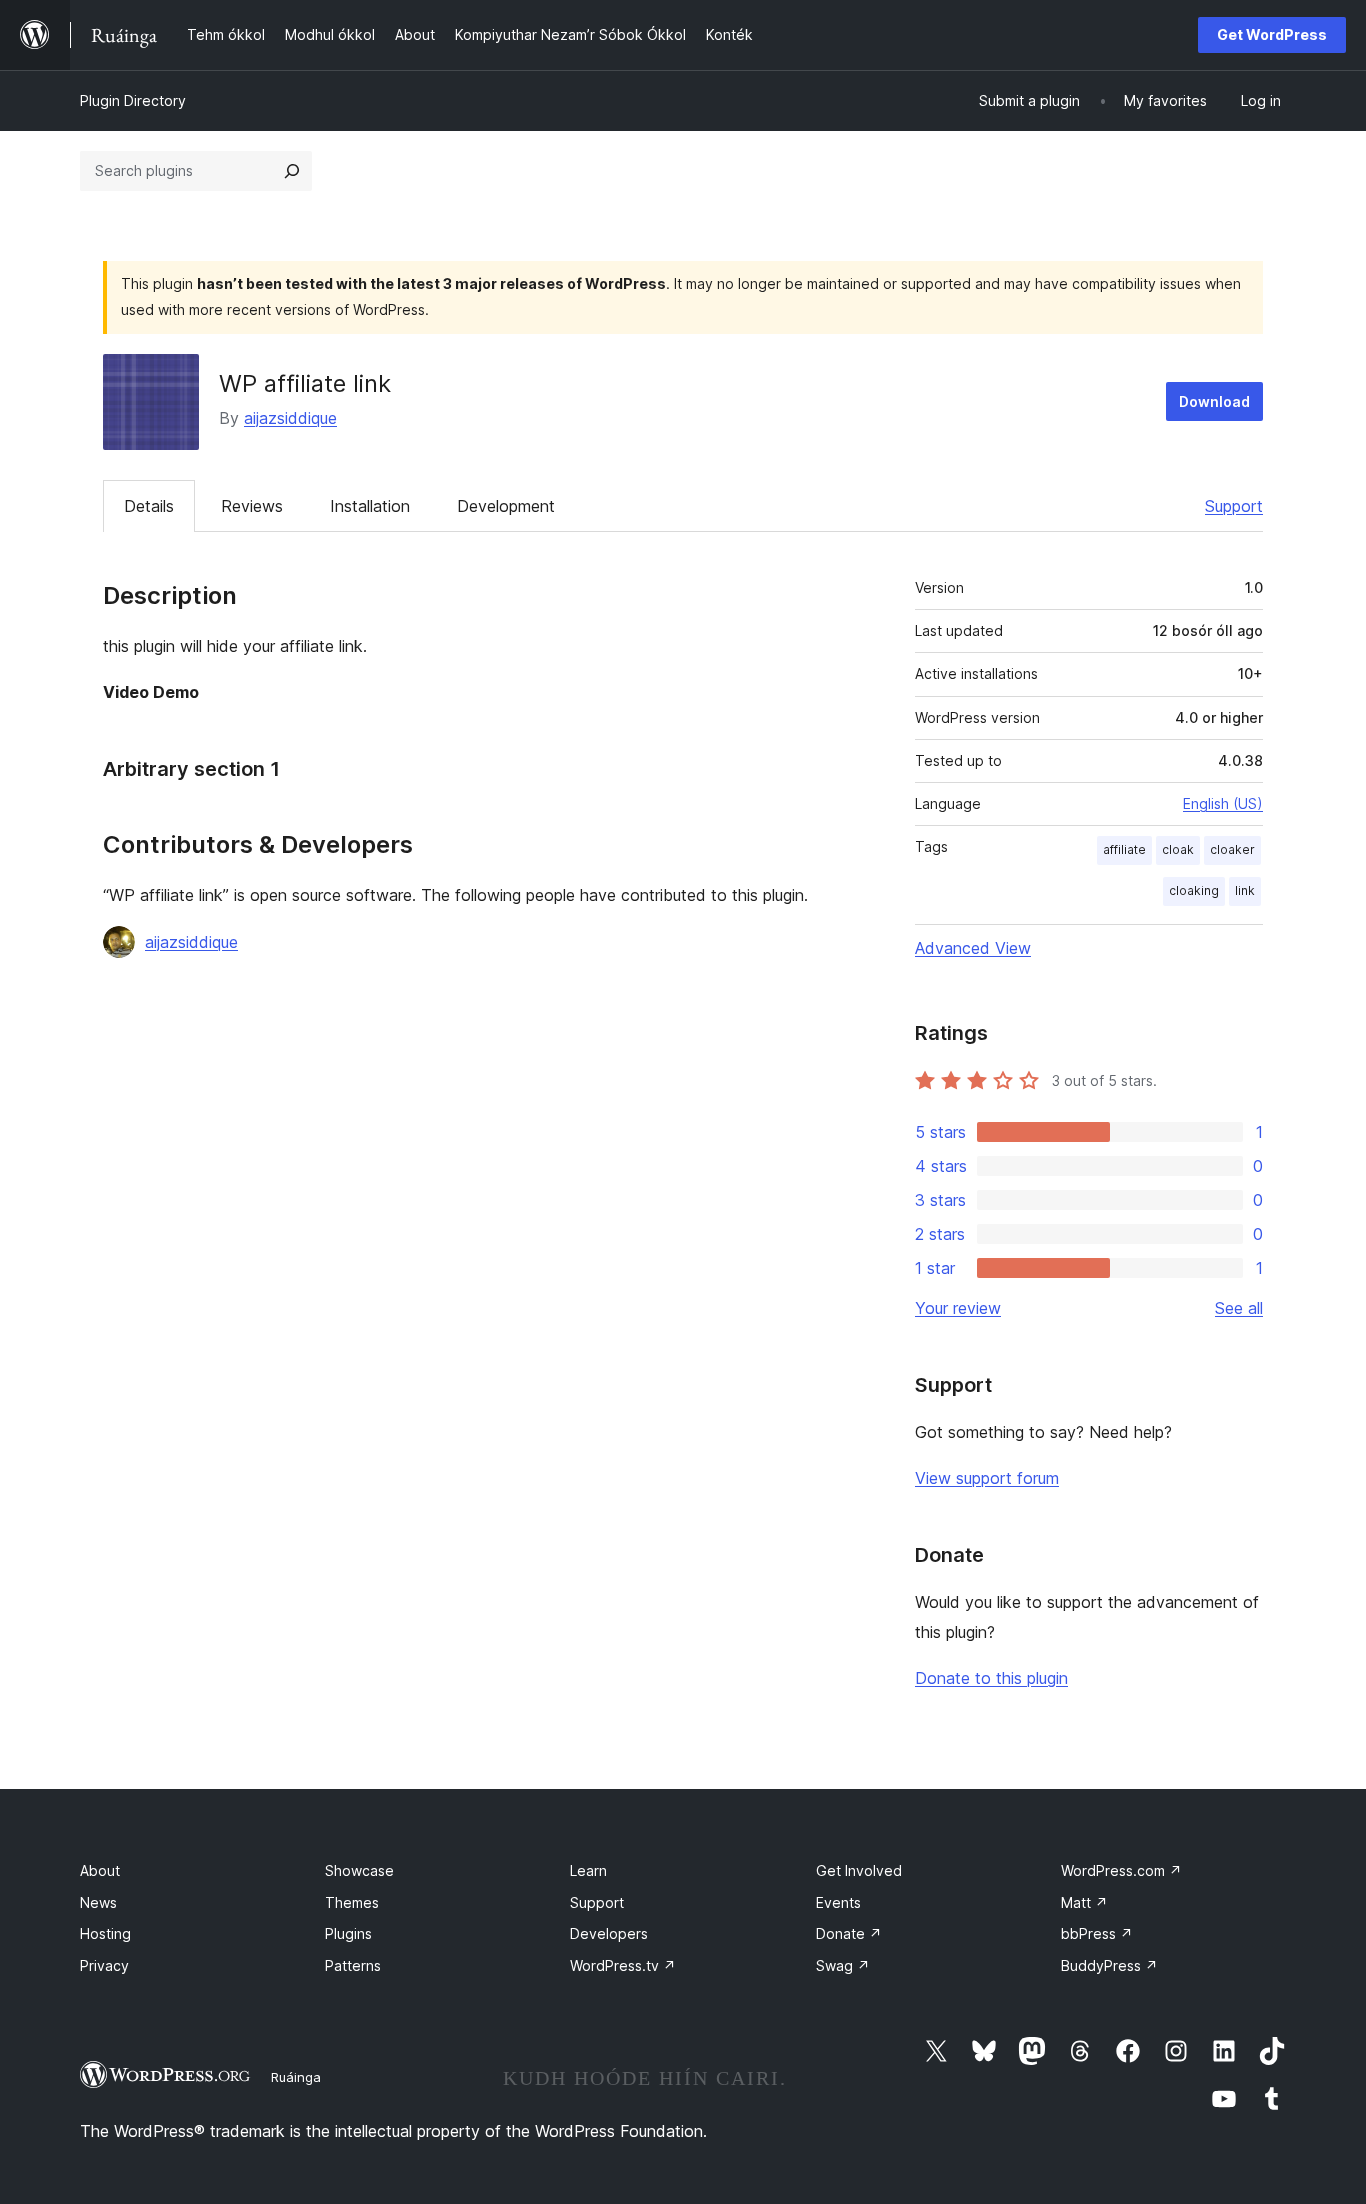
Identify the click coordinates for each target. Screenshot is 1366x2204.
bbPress (1097, 1933)
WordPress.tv (623, 1965)
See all (1239, 1308)
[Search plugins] (292, 171)
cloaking (1194, 890)
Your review (958, 1308)
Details (149, 506)
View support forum (987, 1478)
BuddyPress (1109, 1965)
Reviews (252, 506)
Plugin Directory (133, 100)
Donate (849, 1933)
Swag (843, 1965)
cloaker (1232, 849)
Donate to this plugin (991, 1678)
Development (506, 506)
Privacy (104, 1965)
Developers (609, 1933)
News (98, 1902)
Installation (370, 506)
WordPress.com (1121, 1870)
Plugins (348, 1933)
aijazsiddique (290, 418)
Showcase (359, 1870)
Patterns (353, 1965)
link (1245, 890)
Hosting (105, 1933)
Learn (588, 1870)
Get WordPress (1272, 34)
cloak (1178, 849)
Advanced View (973, 948)
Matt (1084, 1902)
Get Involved (859, 1870)
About (100, 1870)
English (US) (1223, 803)
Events (838, 1902)
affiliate (1124, 849)
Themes (352, 1902)
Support (1234, 506)
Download (1214, 401)
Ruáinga (296, 2077)
